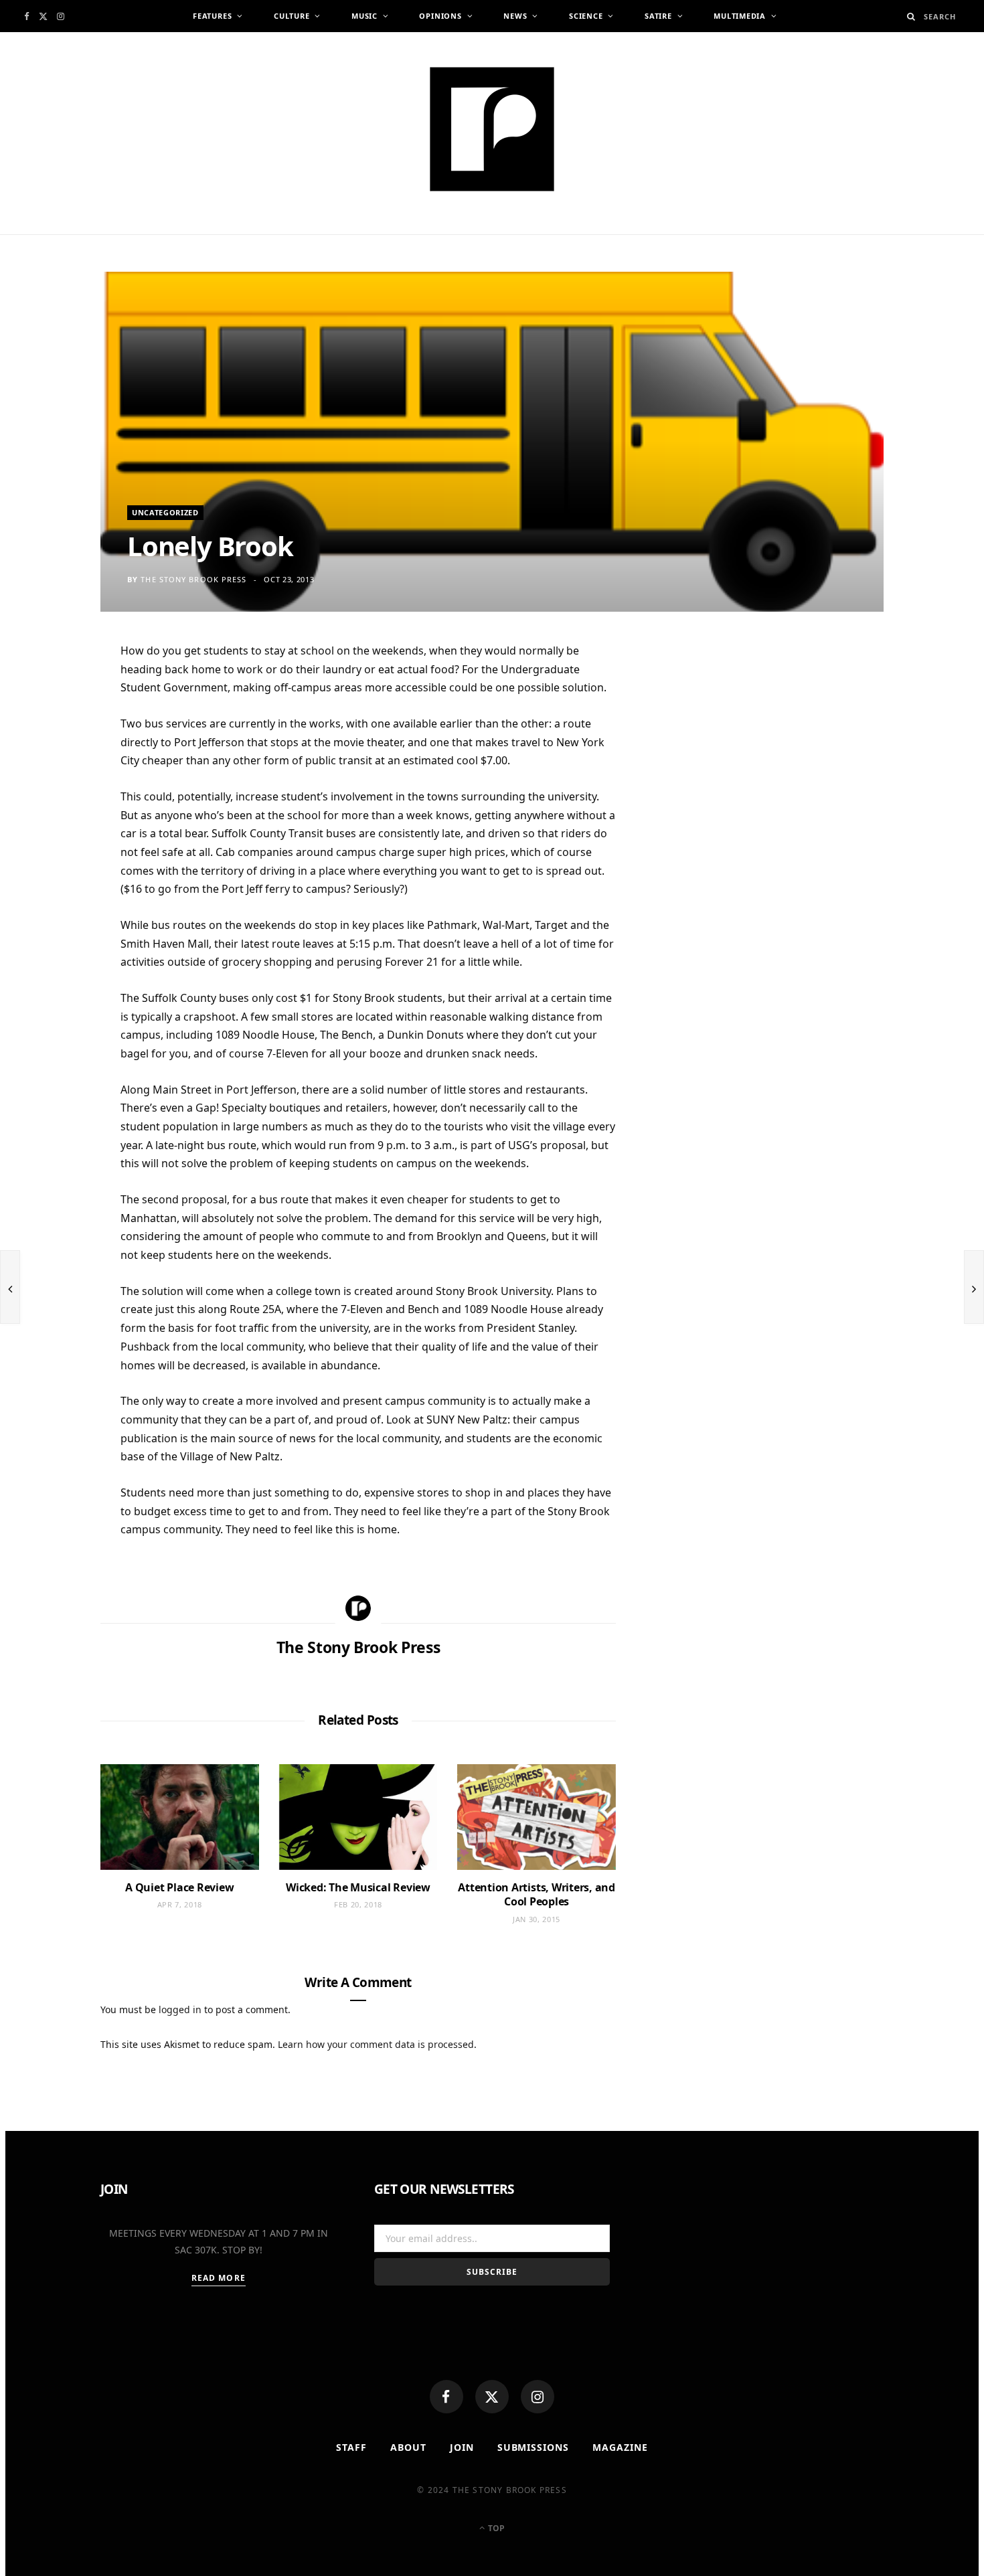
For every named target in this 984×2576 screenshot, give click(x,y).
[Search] (911, 16)
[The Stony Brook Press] (492, 129)
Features (212, 16)
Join (462, 2447)
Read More (219, 2278)
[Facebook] (446, 2397)
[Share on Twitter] (54, 728)
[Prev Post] (10, 1287)
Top (495, 2528)
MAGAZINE (620, 2447)
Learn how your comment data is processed (376, 2044)
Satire (658, 16)
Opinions (440, 16)
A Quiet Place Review (179, 1887)
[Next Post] (974, 1287)
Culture (292, 16)
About (408, 2447)
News (515, 16)
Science (586, 16)
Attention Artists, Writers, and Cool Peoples (537, 1895)
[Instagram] (538, 2397)
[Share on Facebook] (54, 695)
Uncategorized (165, 512)
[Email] (54, 794)
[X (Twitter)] (492, 2397)
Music (364, 16)
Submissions (534, 2447)
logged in (180, 2009)
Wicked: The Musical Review (358, 1887)
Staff (351, 2447)
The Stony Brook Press (193, 579)
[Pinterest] (54, 761)
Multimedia (740, 16)
